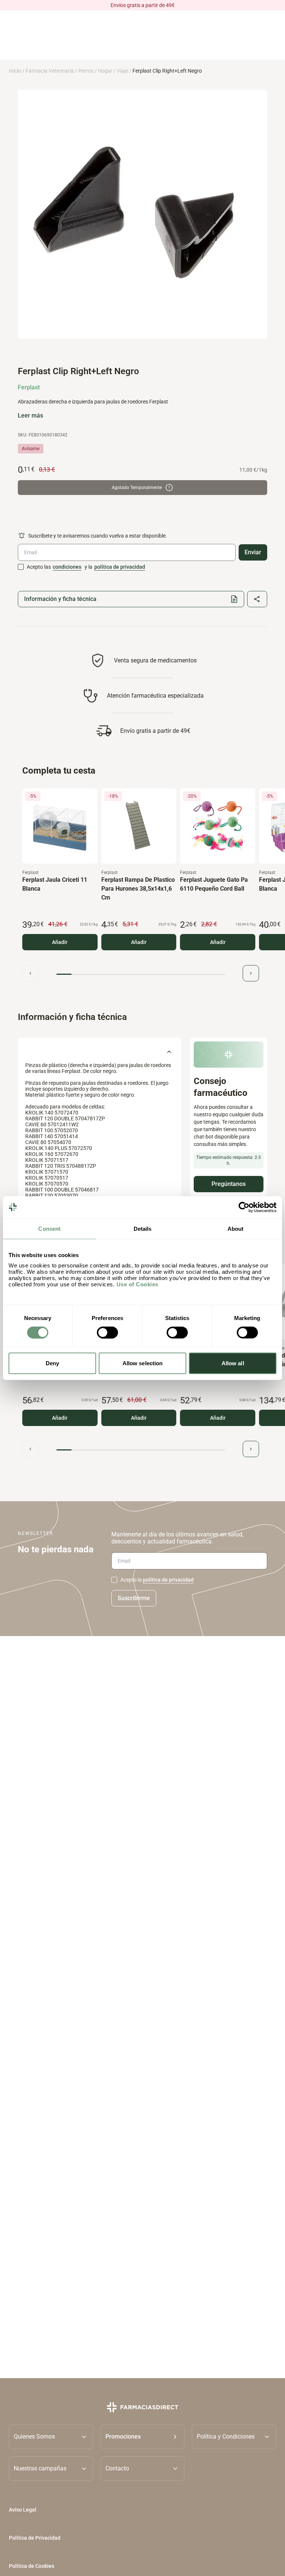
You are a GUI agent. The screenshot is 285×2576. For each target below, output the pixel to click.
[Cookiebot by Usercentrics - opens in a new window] (244, 1207)
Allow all (233, 1363)
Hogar (105, 71)
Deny (52, 1363)
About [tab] (236, 1228)
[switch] (107, 1332)
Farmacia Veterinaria (50, 71)
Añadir (60, 942)
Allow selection (143, 1363)
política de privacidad (120, 567)
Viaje (122, 71)
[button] (143, 2436)
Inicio (15, 71)
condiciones (67, 567)
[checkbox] (21, 567)
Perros (86, 71)
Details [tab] (143, 1228)
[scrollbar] (141, 974)
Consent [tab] (49, 1228)
